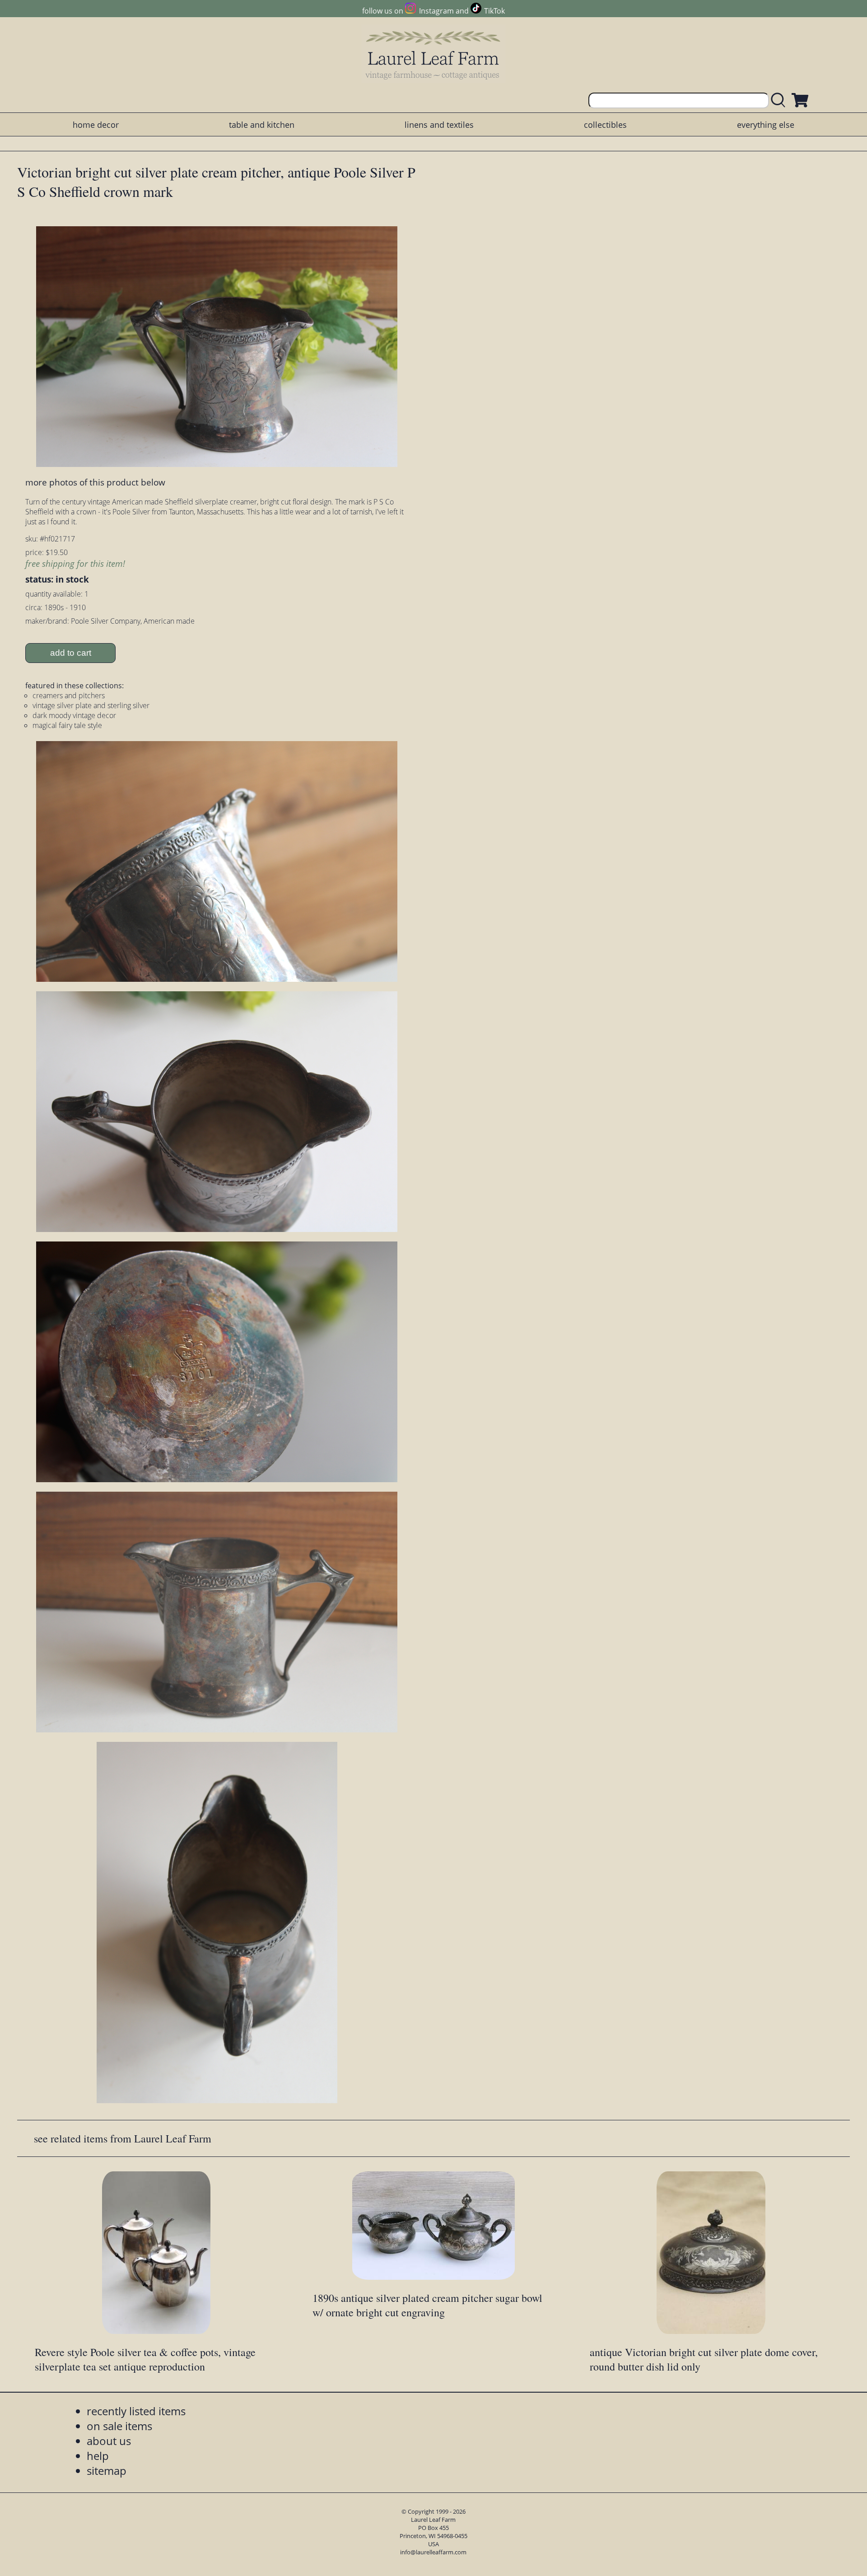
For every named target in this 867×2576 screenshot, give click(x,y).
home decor (96, 125)
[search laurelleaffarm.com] (780, 100)
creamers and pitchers (69, 695)
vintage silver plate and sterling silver (91, 705)
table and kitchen (262, 125)
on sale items (119, 2426)
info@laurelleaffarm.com (433, 2552)
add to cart (71, 653)
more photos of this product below (95, 482)
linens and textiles (439, 125)
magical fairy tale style (67, 725)
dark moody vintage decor (74, 715)
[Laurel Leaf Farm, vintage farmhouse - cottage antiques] (433, 55)
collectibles (605, 125)
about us (109, 2441)
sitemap (107, 2471)
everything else (766, 125)
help (98, 2456)
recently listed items (136, 2411)
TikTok (494, 11)
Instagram (436, 11)
